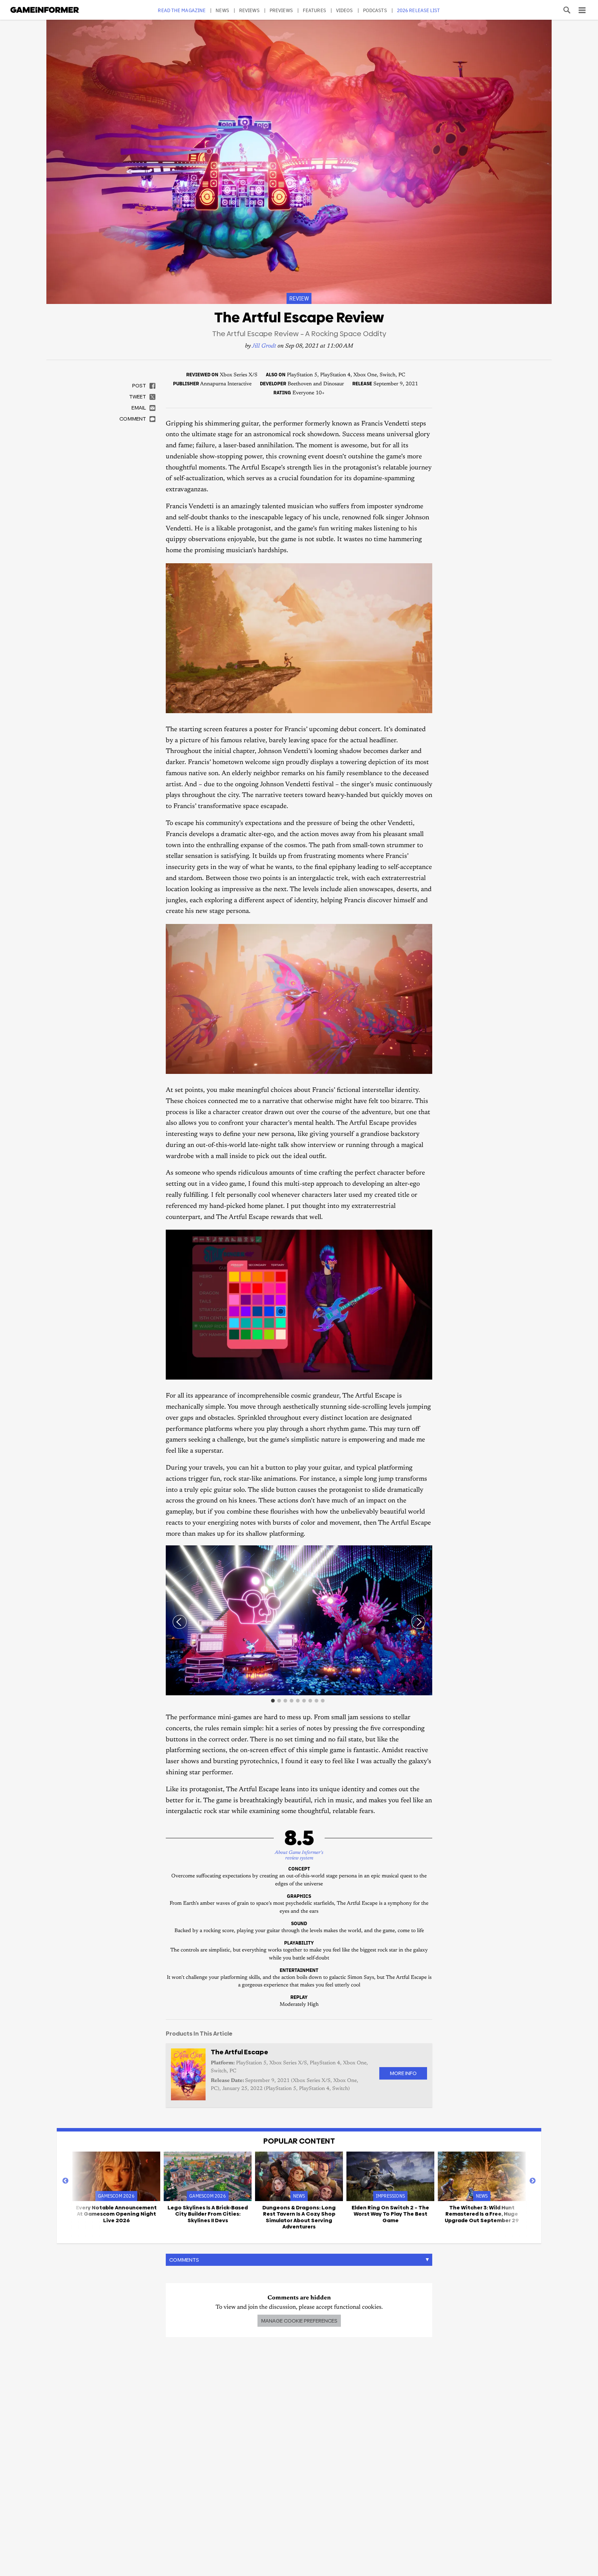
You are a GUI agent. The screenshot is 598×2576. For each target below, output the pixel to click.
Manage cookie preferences (299, 2321)
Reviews (249, 10)
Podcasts (375, 10)
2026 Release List (419, 10)
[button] (426, 1552)
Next (533, 2181)
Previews (281, 10)
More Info (403, 2073)
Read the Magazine (182, 10)
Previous (65, 2181)
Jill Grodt (264, 346)
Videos (345, 10)
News (222, 10)
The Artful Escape (239, 2052)
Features (314, 10)
